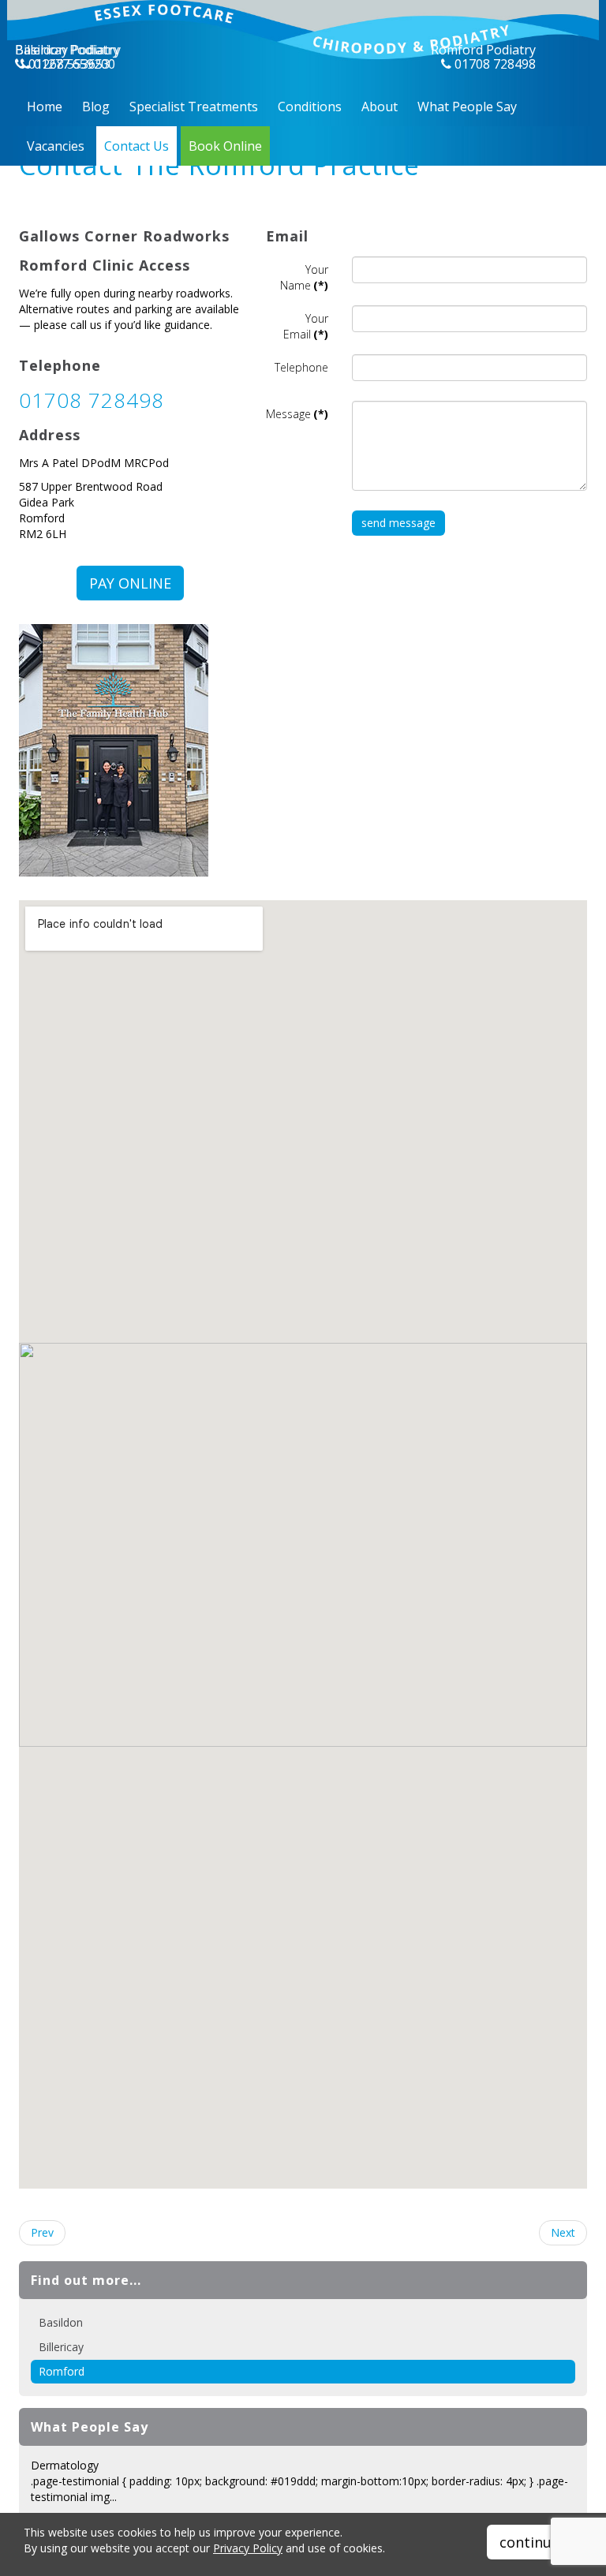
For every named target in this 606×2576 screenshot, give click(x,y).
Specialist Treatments (194, 107)
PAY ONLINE (130, 583)
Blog (96, 107)
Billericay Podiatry (68, 50)
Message (297, 414)
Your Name (304, 277)
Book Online (225, 146)
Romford (62, 2371)
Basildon (61, 2322)
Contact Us (137, 146)
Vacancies (56, 146)
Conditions (310, 107)
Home (45, 107)
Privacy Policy (248, 2548)
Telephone (301, 367)
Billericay (61, 2347)
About (380, 107)
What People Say (467, 107)
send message (398, 523)
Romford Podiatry (483, 50)
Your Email (306, 326)
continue (529, 2542)
